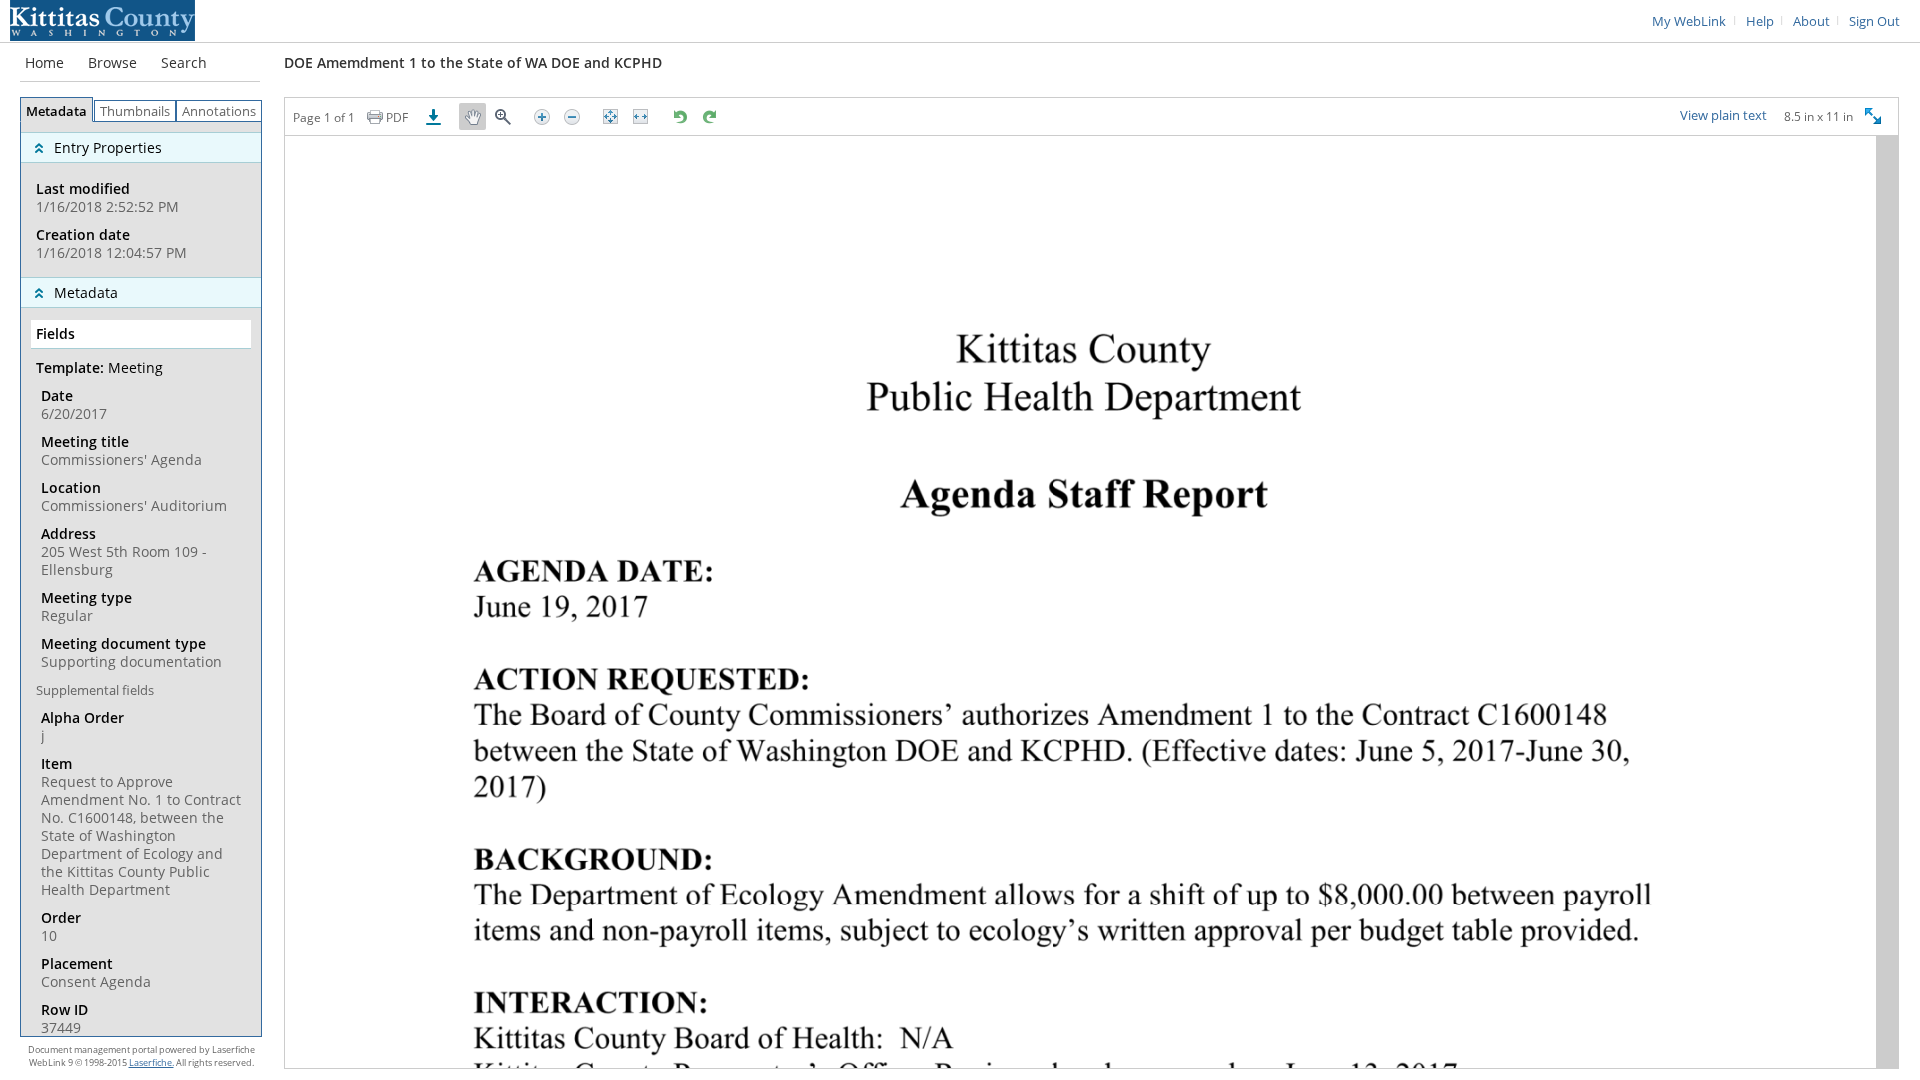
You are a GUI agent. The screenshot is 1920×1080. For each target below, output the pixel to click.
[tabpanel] (141, 579)
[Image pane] (1091, 602)
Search (184, 62)
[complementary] (141, 199)
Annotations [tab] (219, 111)
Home (44, 62)
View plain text (1723, 116)
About (1811, 21)
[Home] (102, 19)
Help (1760, 21)
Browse (112, 62)
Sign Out (1874, 21)
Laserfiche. (151, 1062)
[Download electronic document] (433, 116)
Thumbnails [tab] (135, 111)
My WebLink (1689, 21)
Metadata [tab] (56, 111)
